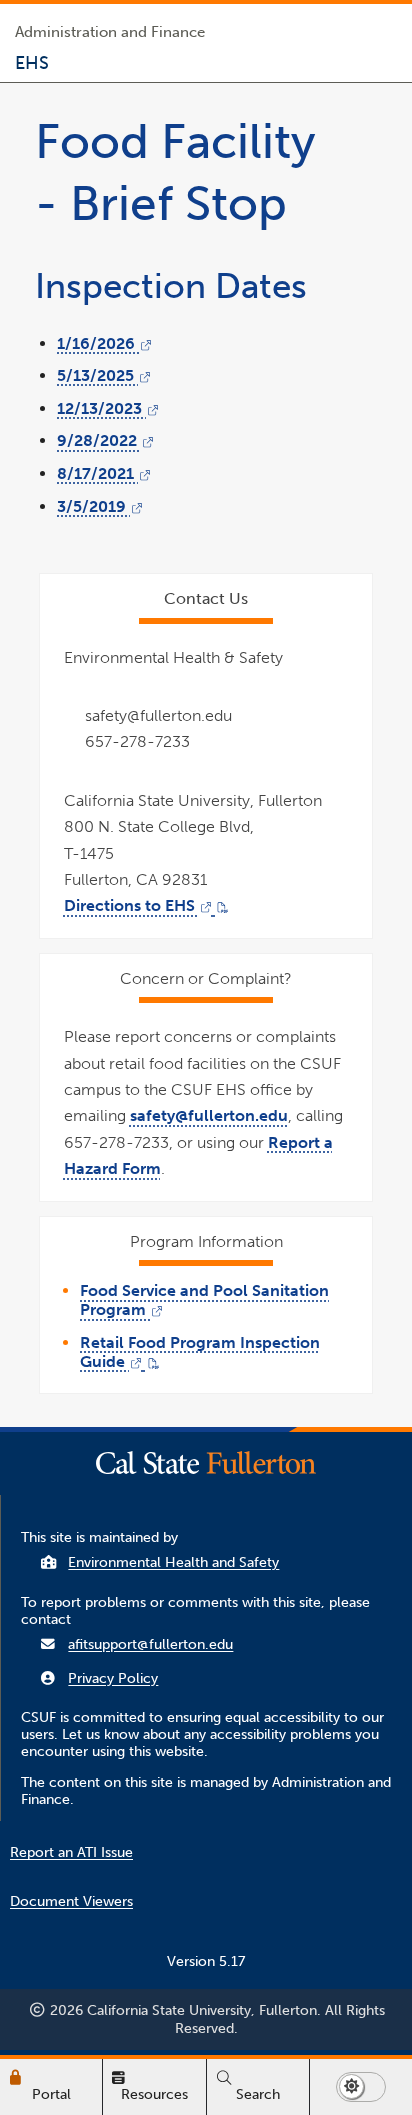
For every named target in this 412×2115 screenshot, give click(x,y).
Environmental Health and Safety (173, 1562)
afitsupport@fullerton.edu (150, 1644)
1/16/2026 (104, 343)
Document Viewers (71, 1901)
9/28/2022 (105, 440)
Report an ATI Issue (71, 1852)
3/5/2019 (100, 506)
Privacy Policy (113, 1678)
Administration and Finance (110, 32)
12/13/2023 (108, 408)
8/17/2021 (104, 473)
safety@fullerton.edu (209, 1115)
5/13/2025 (104, 375)
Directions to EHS (146, 905)
